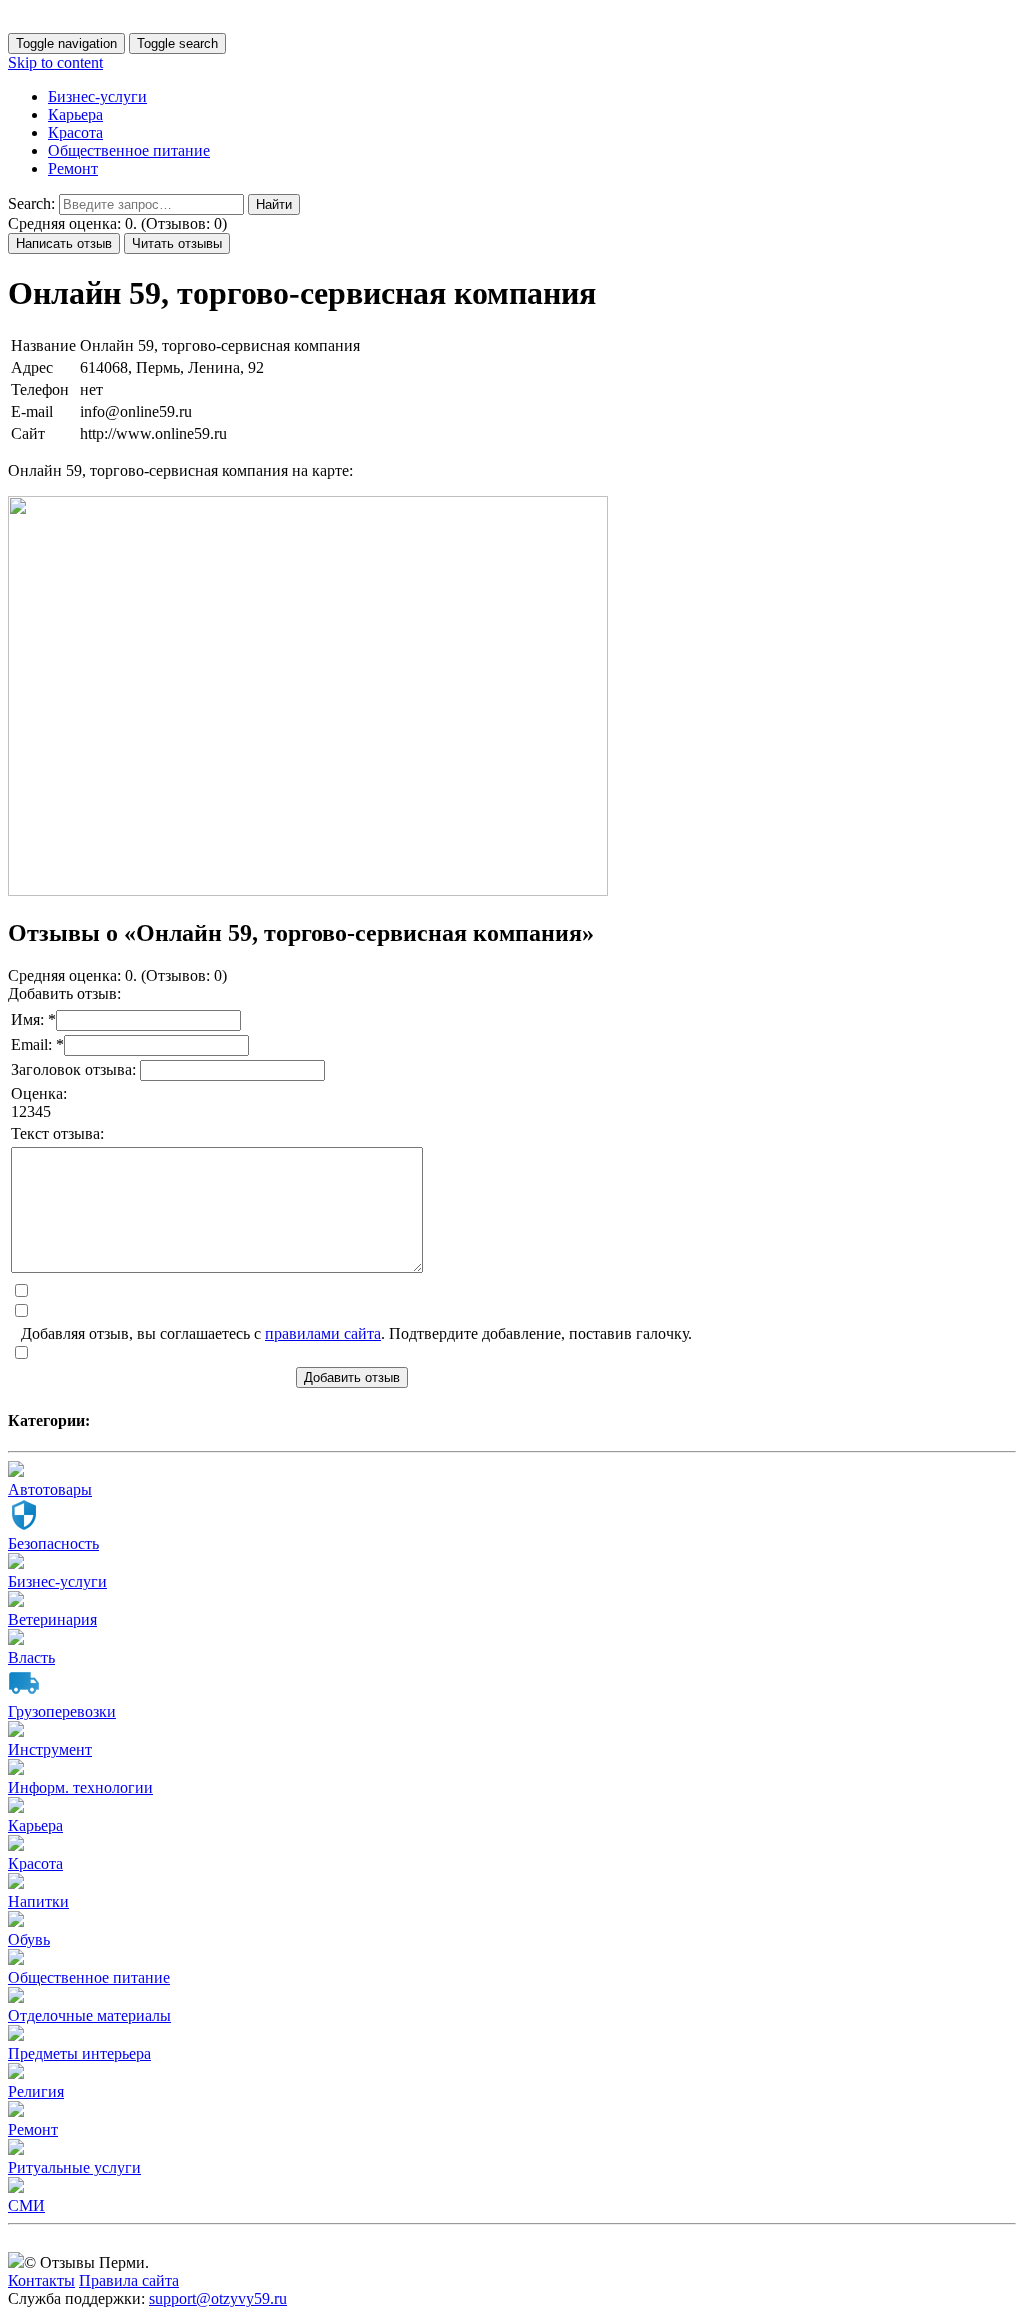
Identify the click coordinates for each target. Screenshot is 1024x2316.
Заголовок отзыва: (75, 1069)
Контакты (41, 2280)
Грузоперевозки (62, 1711)
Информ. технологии (80, 1787)
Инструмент (50, 1749)
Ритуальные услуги (74, 2167)
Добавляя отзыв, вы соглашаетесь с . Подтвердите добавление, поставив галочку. (356, 1333)
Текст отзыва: (57, 1133)
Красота (75, 132)
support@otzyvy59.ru (218, 2298)
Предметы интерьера (79, 2053)
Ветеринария (52, 1619)
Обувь (29, 1939)
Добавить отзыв (352, 1377)
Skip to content (55, 62)
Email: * (37, 1044)
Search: (31, 203)
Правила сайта (129, 2280)
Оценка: (39, 1093)
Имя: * (33, 1019)
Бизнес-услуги (97, 96)
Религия (36, 2091)
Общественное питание (129, 150)
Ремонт (73, 168)
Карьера (75, 114)
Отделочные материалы (89, 2015)
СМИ (26, 2205)
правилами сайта (323, 1333)
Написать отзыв (64, 243)
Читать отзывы (177, 243)
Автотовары (50, 1489)
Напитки (38, 1901)
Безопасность (53, 1543)
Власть (31, 1657)
